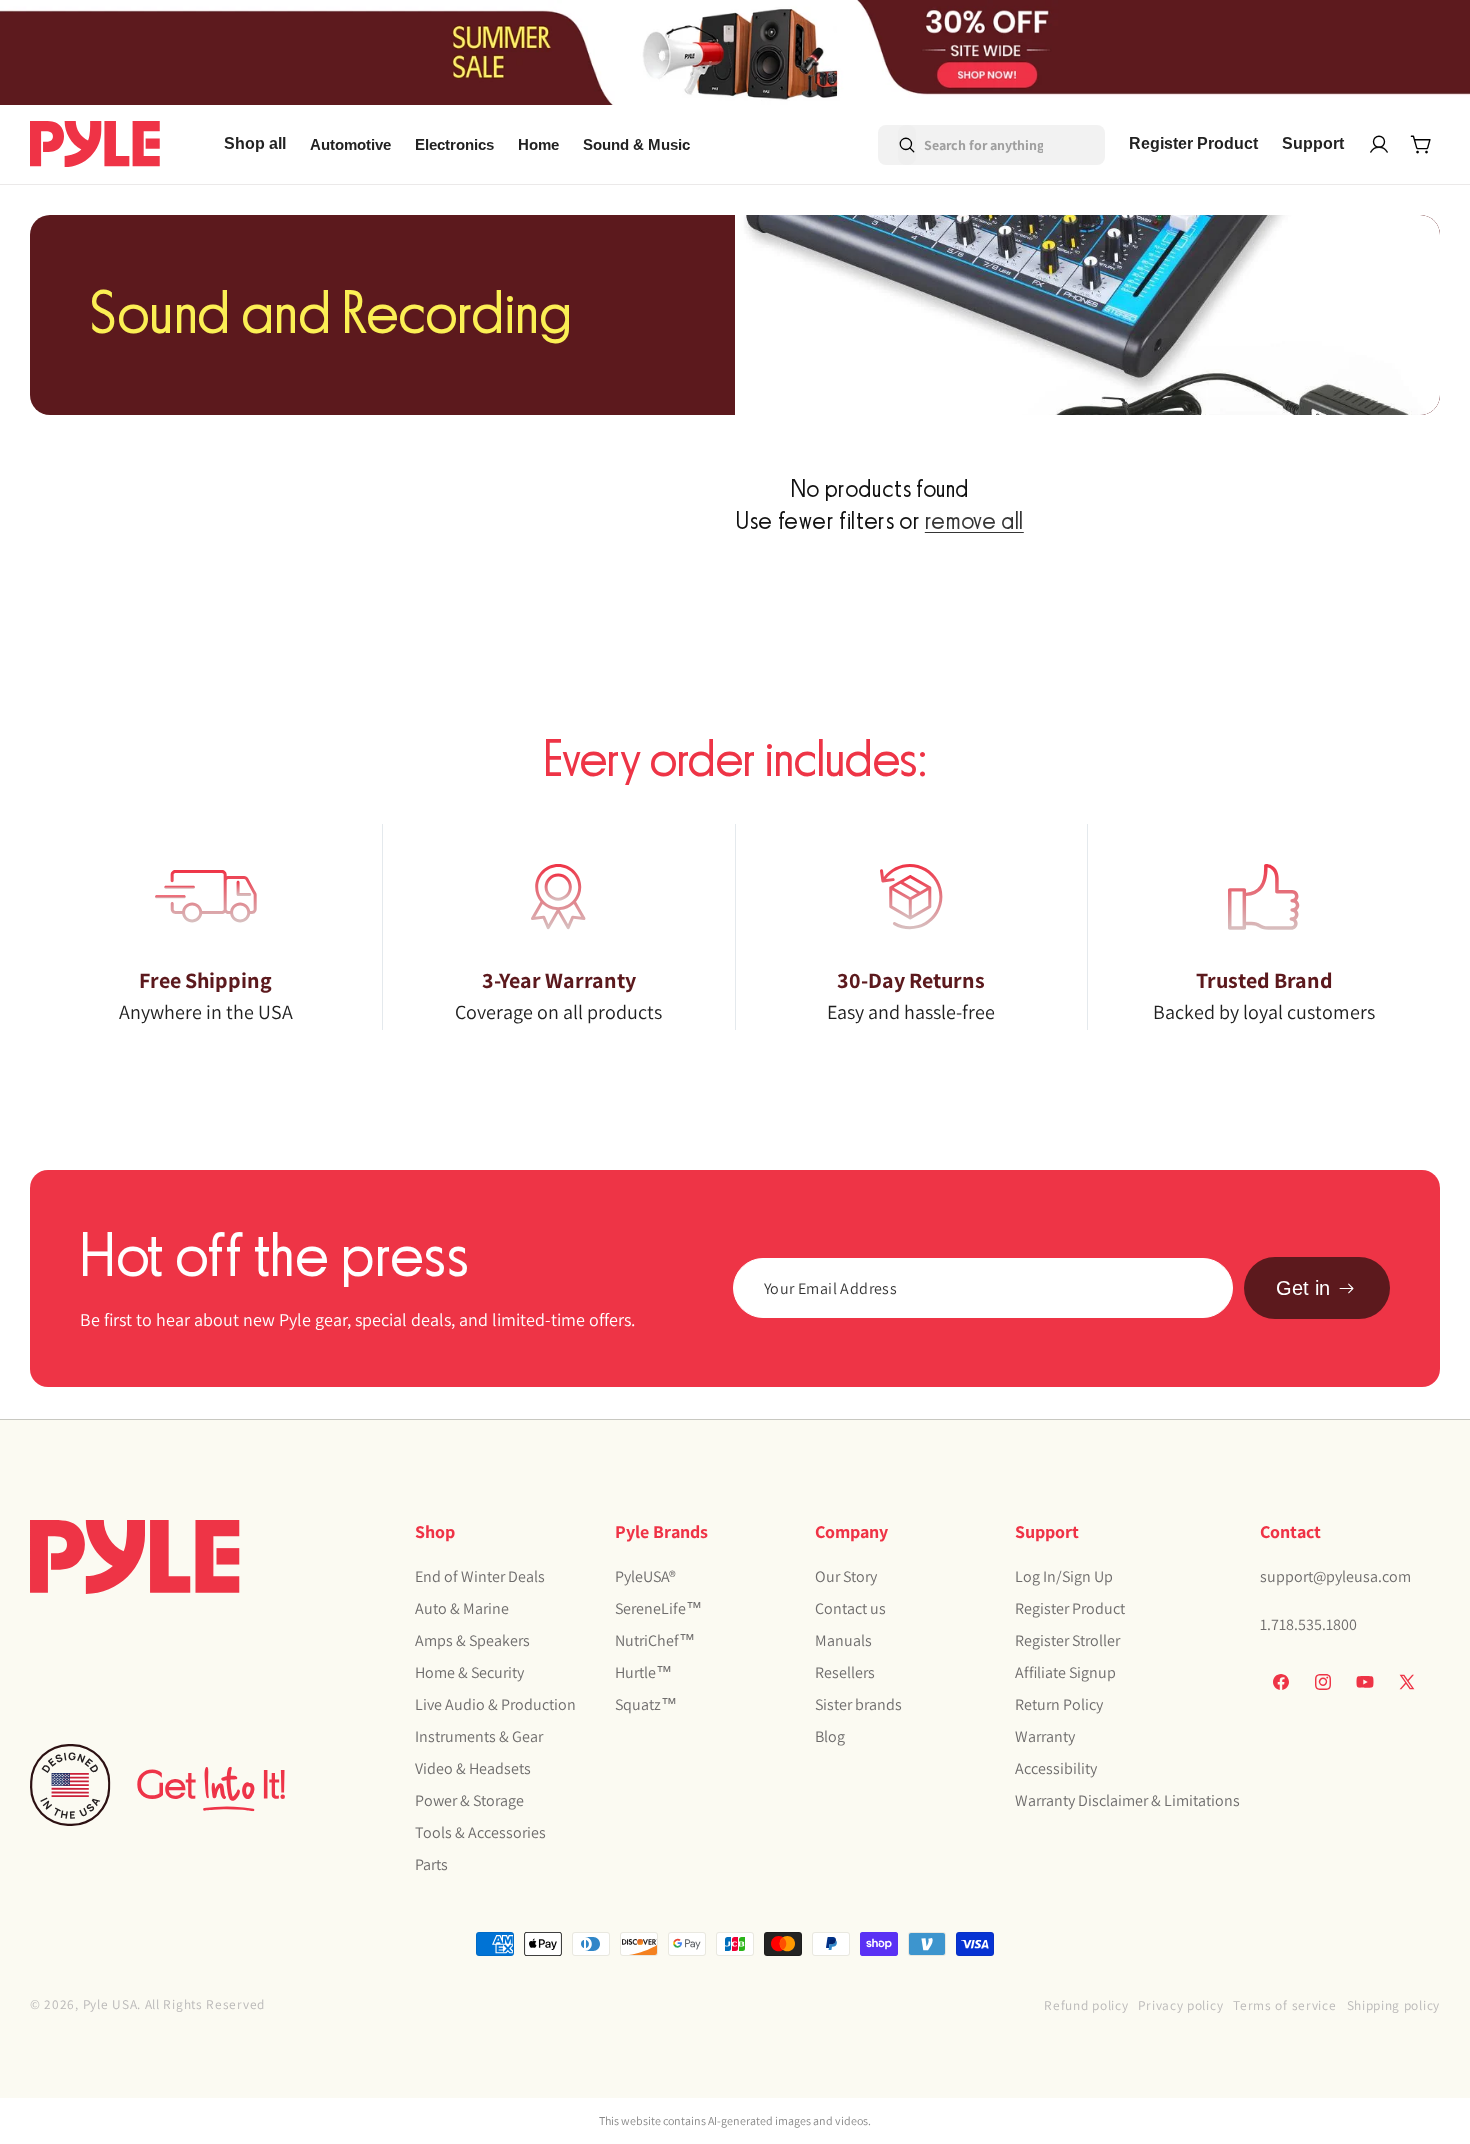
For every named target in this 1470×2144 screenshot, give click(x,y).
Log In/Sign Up (1064, 1576)
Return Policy (1059, 1704)
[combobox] (963, 145)
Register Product (1070, 1608)
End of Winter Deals (480, 1576)
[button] (350, 144)
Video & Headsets (473, 1768)
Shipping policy (1394, 2005)
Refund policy (1086, 2005)
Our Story (846, 1576)
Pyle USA (110, 2004)
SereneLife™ (658, 1608)
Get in (1303, 1288)
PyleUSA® (645, 1576)
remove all (974, 522)
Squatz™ (646, 1704)
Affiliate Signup (1065, 1672)
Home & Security (469, 1672)
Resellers (845, 1672)
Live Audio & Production (495, 1704)
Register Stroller (1067, 1640)
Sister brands (858, 1704)
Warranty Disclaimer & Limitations (1127, 1800)
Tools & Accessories (480, 1832)
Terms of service (1284, 2005)
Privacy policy (1180, 2005)
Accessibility (1056, 1768)
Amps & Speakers (472, 1640)
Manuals (843, 1640)
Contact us (850, 1608)
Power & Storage (469, 1800)
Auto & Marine (462, 1608)
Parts (431, 1864)
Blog (830, 1736)
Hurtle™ (643, 1672)
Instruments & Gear (479, 1736)
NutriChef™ (655, 1640)
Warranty (1045, 1736)
